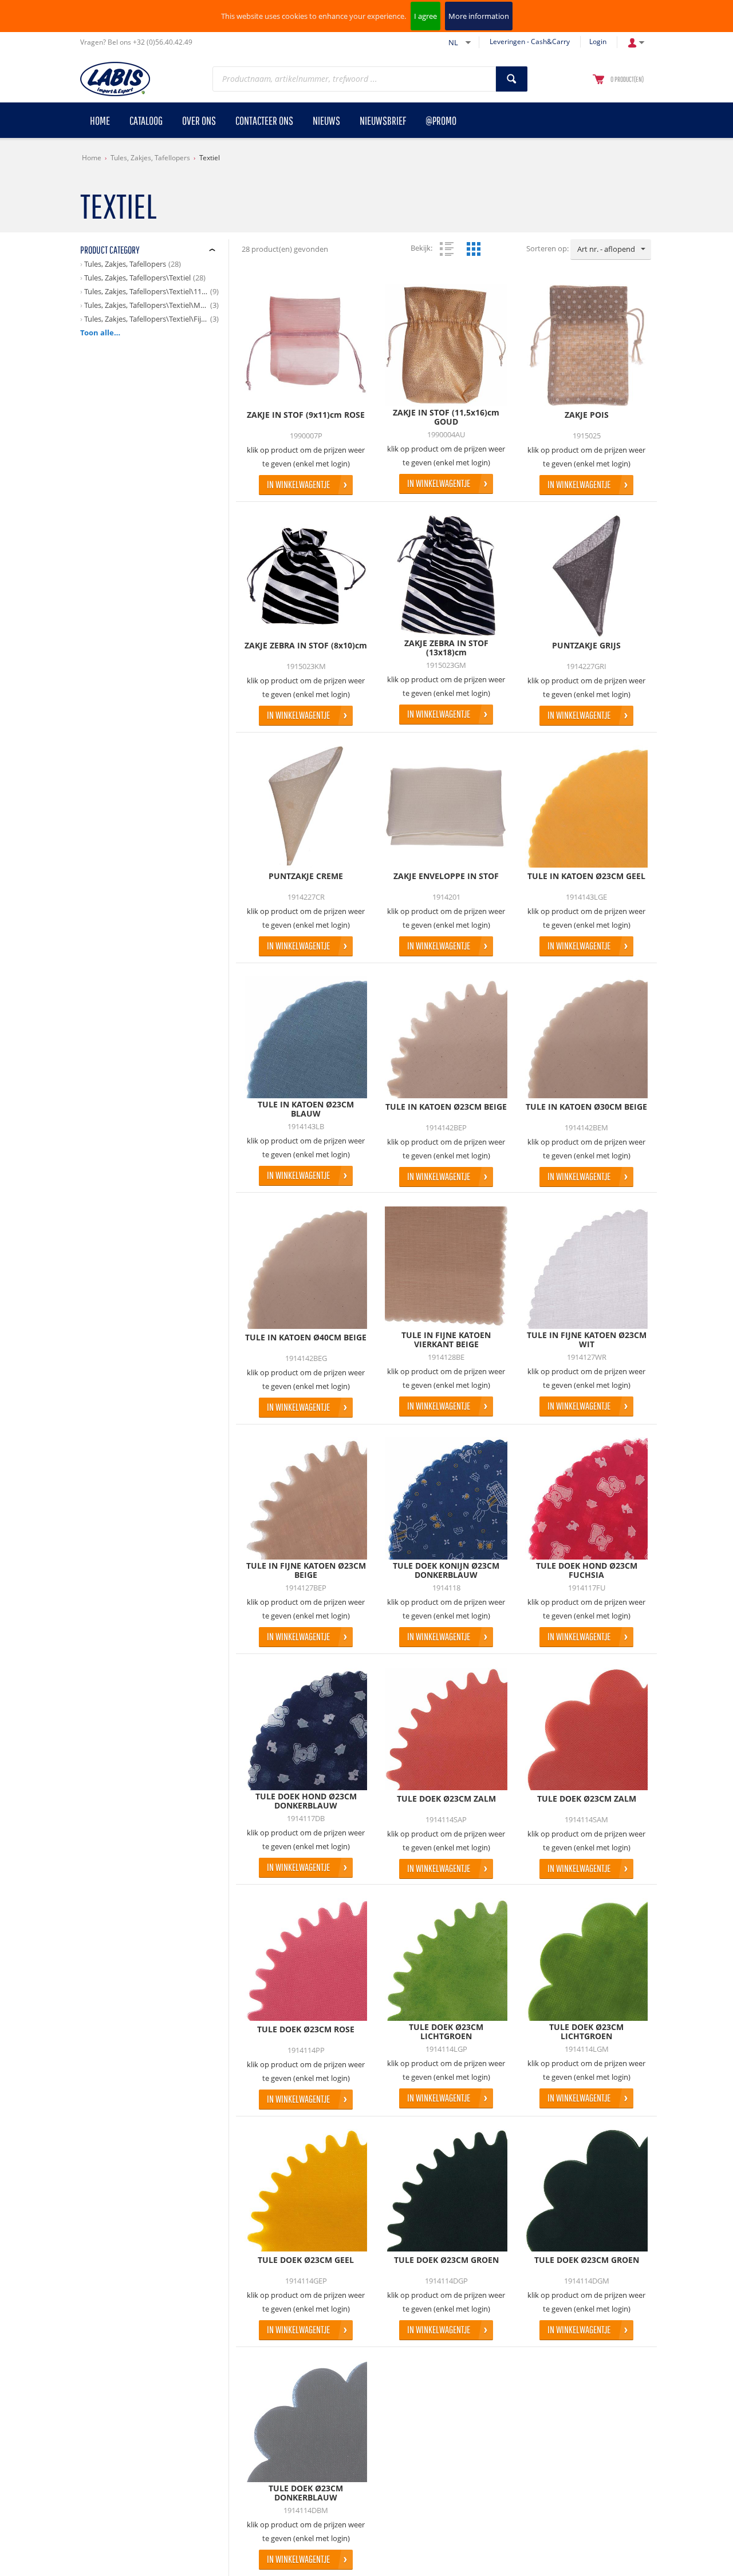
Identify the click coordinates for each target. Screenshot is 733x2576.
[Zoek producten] (512, 79)
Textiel (210, 158)
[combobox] (611, 250)
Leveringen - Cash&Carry (530, 41)
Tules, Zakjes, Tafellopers (150, 158)
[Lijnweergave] (447, 249)
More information (479, 16)
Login (598, 41)
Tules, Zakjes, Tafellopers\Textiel (137, 278)
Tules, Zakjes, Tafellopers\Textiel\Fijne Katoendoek (146, 319)
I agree (425, 16)
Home (92, 158)
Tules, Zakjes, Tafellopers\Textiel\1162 (146, 291)
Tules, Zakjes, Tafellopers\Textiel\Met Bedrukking (146, 305)
